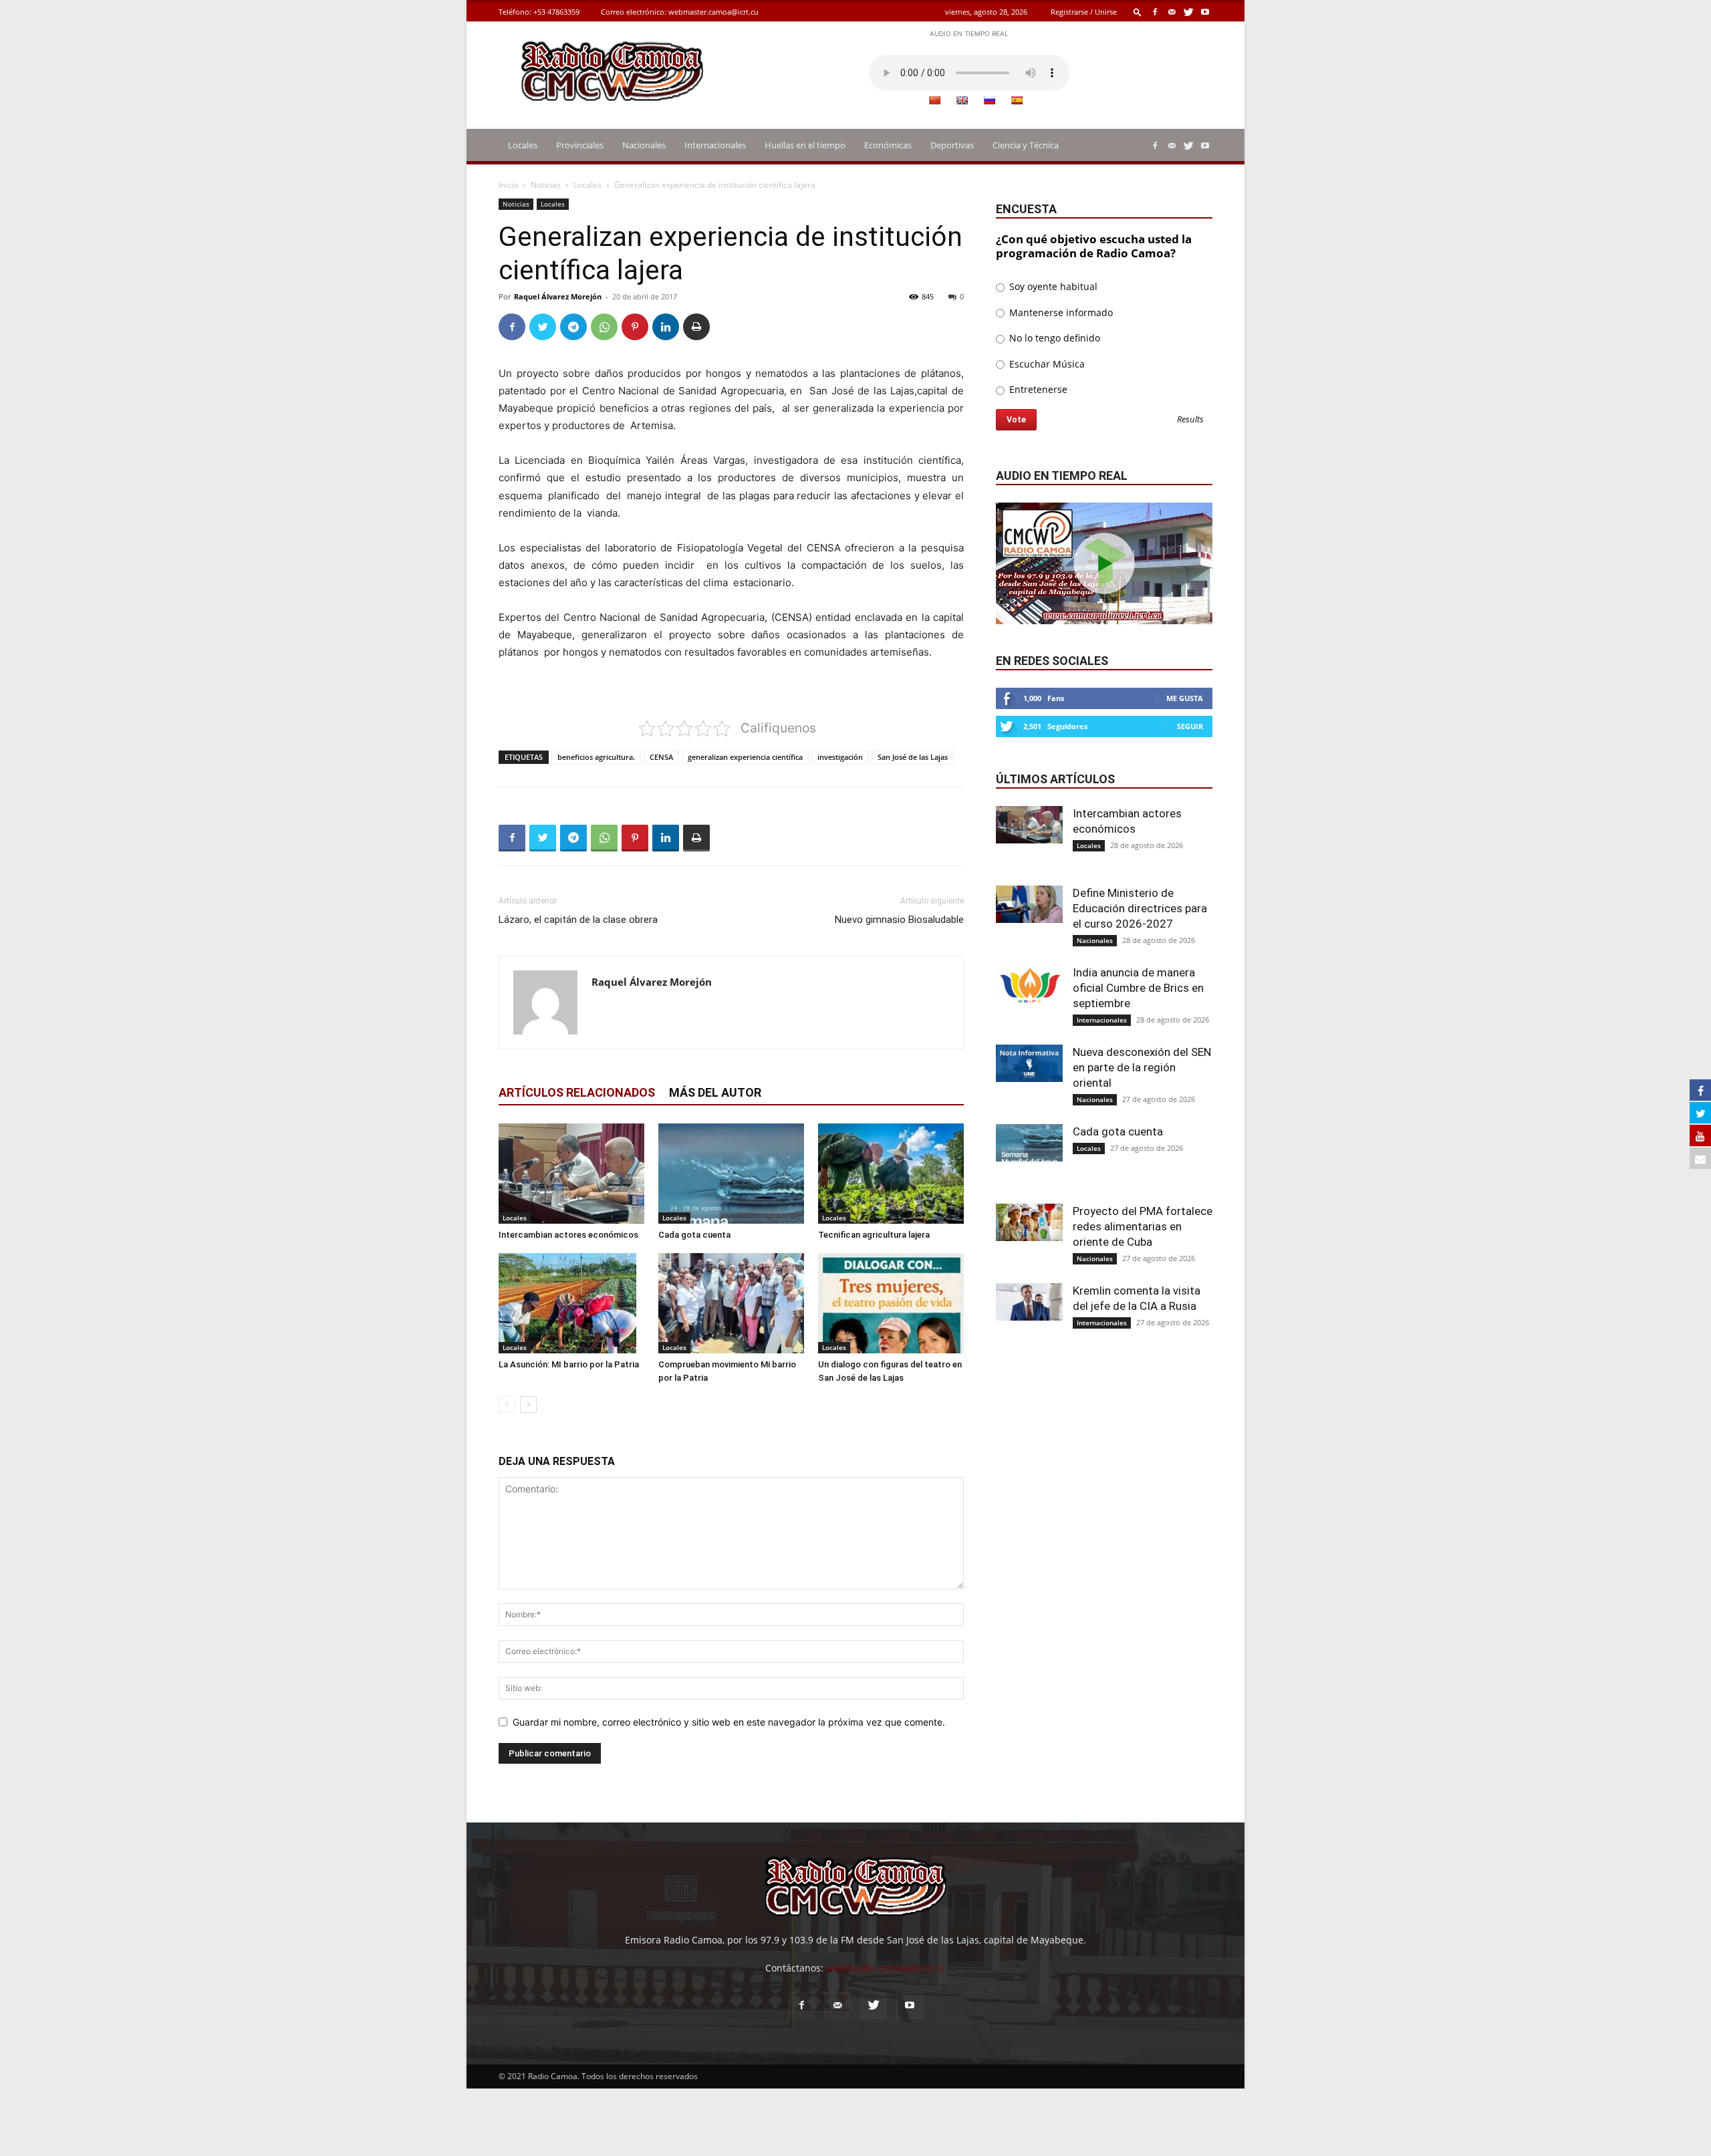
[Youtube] (1205, 12)
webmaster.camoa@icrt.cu (713, 12)
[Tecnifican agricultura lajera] (891, 1174)
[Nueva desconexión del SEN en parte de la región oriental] (1029, 1063)
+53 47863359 (556, 12)
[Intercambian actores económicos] (571, 1174)
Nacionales (644, 145)
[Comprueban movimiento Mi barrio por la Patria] (731, 1303)
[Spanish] (1017, 100)
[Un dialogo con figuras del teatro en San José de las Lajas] (891, 1303)
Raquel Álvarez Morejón (558, 296)
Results (1190, 420)
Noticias (546, 185)
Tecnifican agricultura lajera (874, 1235)
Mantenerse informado (1060, 312)
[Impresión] (696, 327)
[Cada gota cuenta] (731, 1174)
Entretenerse (1037, 389)
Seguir (1190, 726)
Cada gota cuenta (694, 1235)
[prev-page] (507, 1404)
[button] (1138, 12)
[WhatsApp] (604, 327)
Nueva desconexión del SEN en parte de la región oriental (1142, 1067)
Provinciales (580, 145)
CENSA (661, 757)
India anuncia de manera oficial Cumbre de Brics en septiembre (1138, 988)
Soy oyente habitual (1052, 286)
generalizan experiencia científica (745, 757)
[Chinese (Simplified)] (934, 100)
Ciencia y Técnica (1026, 145)
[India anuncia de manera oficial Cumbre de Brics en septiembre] (1029, 984)
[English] (962, 100)
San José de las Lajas (913, 757)
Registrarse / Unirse (1084, 12)
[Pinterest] (635, 327)
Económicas (888, 145)
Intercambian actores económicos (568, 1235)
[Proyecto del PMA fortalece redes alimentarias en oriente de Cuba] (1029, 1222)
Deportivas (952, 145)
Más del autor (715, 1092)
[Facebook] (1155, 12)
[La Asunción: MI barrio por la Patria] (571, 1303)
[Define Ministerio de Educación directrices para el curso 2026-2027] (1029, 904)
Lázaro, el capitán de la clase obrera (578, 920)
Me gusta (1185, 698)
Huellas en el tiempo (805, 145)
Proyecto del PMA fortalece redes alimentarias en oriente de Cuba (1143, 1226)
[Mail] (1172, 12)
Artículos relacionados (577, 1092)
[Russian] (989, 100)
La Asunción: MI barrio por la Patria (569, 1364)
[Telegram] (573, 327)
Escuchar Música (1046, 364)
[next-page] (528, 1404)
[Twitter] (1188, 12)
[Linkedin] (666, 327)
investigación (840, 757)
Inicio (508, 185)
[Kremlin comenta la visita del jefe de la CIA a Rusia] (1029, 1302)
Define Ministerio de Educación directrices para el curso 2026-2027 (1140, 908)
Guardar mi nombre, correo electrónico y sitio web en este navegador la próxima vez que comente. (729, 1722)
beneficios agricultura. (596, 757)
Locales (523, 145)
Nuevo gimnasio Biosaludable (899, 920)
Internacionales (715, 145)
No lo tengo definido (1053, 338)
